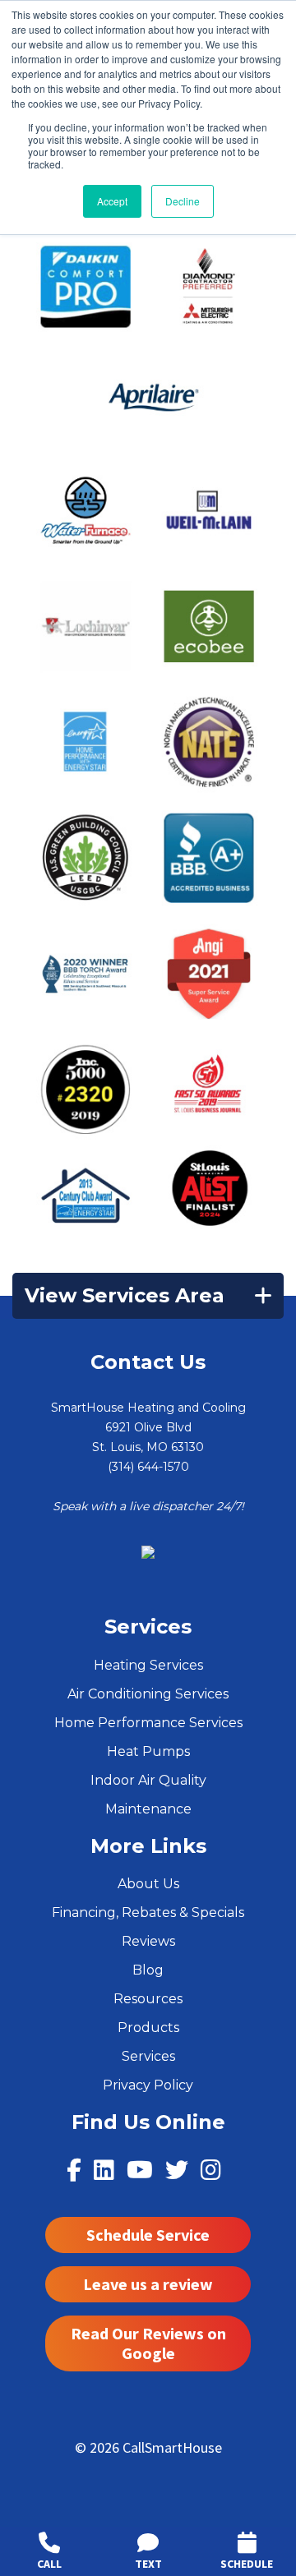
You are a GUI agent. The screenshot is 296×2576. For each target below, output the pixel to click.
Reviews (148, 1941)
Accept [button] (112, 201)
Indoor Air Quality (148, 1780)
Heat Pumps (148, 1751)
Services (148, 2056)
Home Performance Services (148, 1723)
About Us (148, 1884)
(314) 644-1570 (148, 1467)
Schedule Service (148, 2235)
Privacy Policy (148, 2085)
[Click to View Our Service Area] (148, 1551)
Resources (148, 1999)
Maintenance (148, 1809)
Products (148, 2028)
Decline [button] (183, 201)
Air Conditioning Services (148, 1694)
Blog (148, 1970)
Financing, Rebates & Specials (148, 1912)
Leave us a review (148, 2284)
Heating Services (148, 1665)
